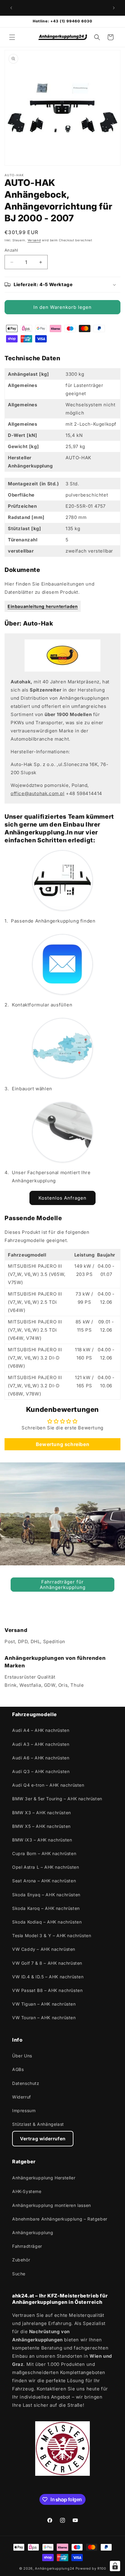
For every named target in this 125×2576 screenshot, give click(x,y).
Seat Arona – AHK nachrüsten (44, 1881)
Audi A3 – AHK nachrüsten (41, 1744)
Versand (34, 240)
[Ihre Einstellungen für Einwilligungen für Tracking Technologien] (115, 2566)
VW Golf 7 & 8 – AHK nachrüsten (47, 1963)
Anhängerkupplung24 (55, 2568)
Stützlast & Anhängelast (38, 2124)
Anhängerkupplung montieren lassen (52, 2205)
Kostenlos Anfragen (62, 1198)
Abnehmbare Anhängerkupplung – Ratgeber (60, 2219)
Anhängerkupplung (33, 2233)
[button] (12, 37)
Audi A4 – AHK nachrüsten (41, 1730)
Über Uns (22, 2056)
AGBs (18, 2069)
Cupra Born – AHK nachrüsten (44, 1853)
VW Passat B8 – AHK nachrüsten (47, 1990)
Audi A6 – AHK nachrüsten (41, 1758)
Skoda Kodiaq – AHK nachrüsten (47, 1922)
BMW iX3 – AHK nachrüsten (42, 1840)
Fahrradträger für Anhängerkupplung (63, 1585)
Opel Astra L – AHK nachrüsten (46, 1867)
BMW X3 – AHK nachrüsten (42, 1813)
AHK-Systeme (27, 2191)
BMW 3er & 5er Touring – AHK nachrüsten (57, 1799)
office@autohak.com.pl (38, 793)
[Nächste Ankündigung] (114, 8)
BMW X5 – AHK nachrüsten (41, 1826)
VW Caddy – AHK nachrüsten (44, 1949)
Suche (19, 2274)
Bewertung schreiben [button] (62, 1444)
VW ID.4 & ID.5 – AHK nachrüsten (48, 1977)
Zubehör (21, 2260)
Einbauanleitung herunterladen (43, 606)
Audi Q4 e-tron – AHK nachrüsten (48, 1785)
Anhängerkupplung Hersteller (44, 2178)
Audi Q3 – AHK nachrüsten (41, 1771)
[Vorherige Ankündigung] (11, 8)
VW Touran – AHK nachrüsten (44, 2018)
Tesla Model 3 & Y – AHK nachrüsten (52, 1935)
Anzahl (11, 250)
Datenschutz (26, 2083)
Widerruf (22, 2097)
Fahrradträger (27, 2246)
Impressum (24, 2110)
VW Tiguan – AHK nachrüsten (44, 2004)
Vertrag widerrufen (43, 2139)
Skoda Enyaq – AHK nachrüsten (46, 1895)
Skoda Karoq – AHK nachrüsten (46, 1908)
